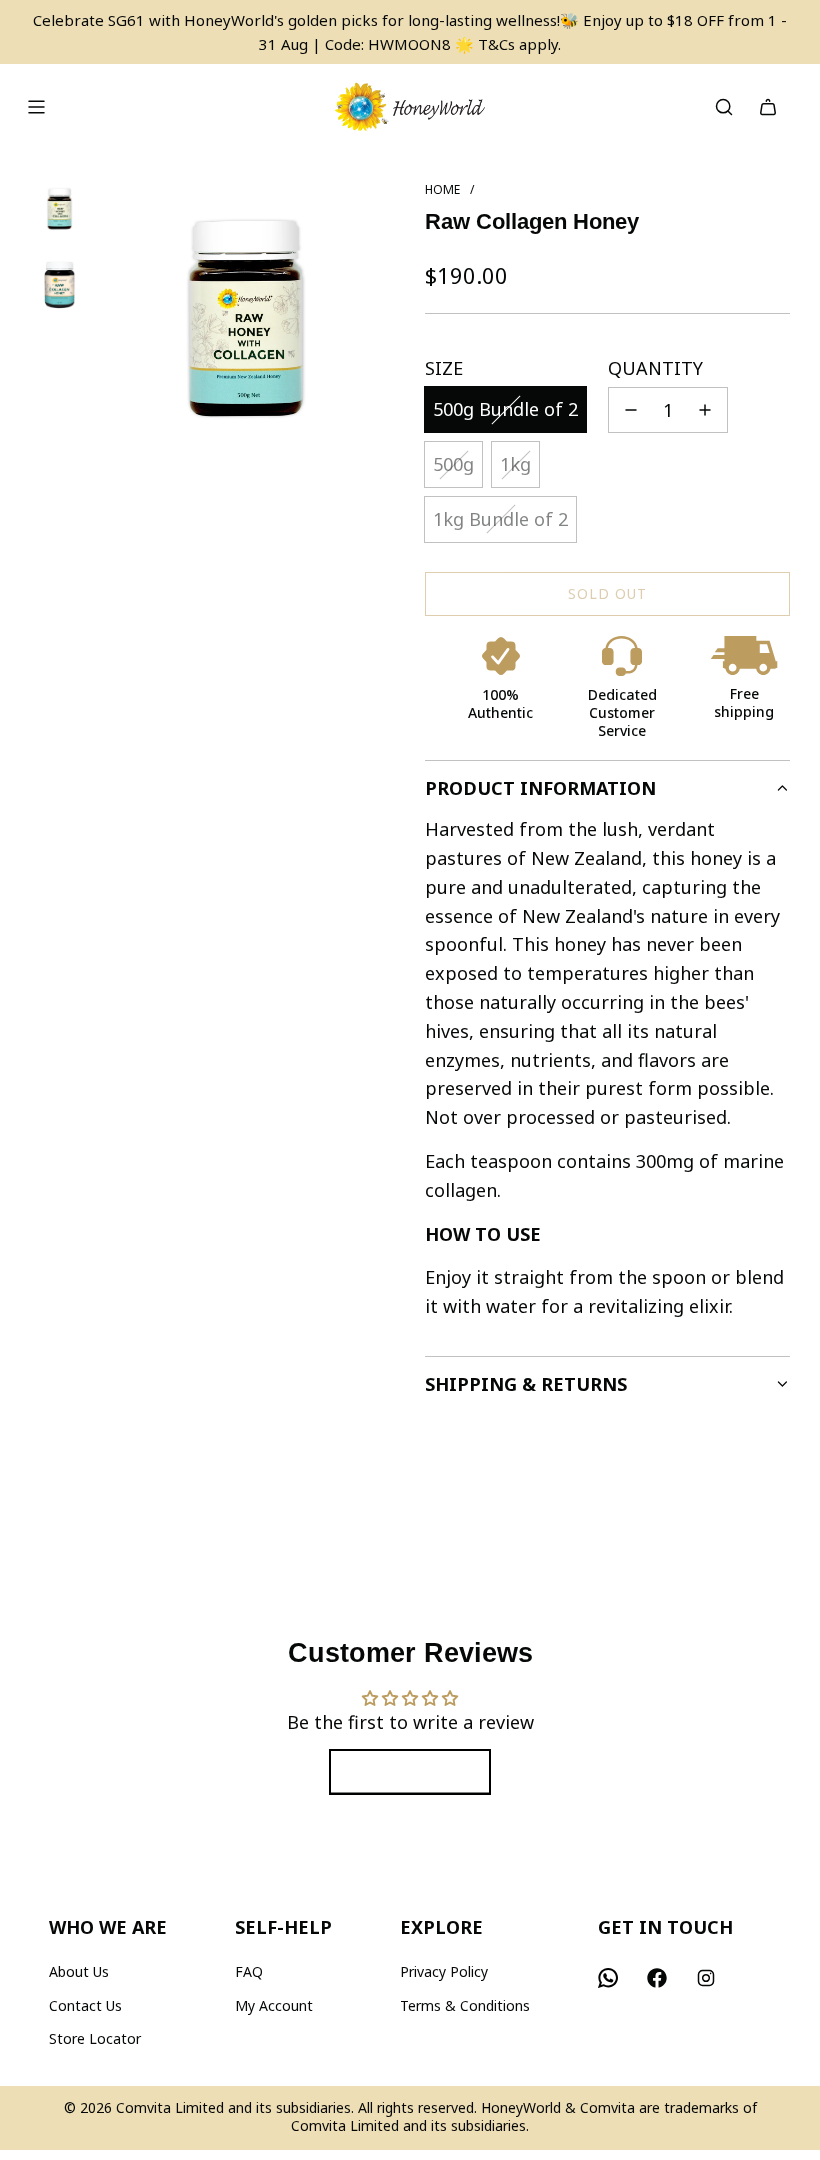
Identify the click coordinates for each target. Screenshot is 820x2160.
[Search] (724, 107)
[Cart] (768, 107)
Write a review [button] (410, 1772)
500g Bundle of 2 (505, 409)
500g (453, 464)
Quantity (655, 368)
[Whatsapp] (608, 1978)
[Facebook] (657, 1978)
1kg (515, 464)
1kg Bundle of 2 (500, 519)
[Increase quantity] (705, 410)
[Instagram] (706, 1978)
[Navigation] (36, 107)
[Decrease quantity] (631, 410)
